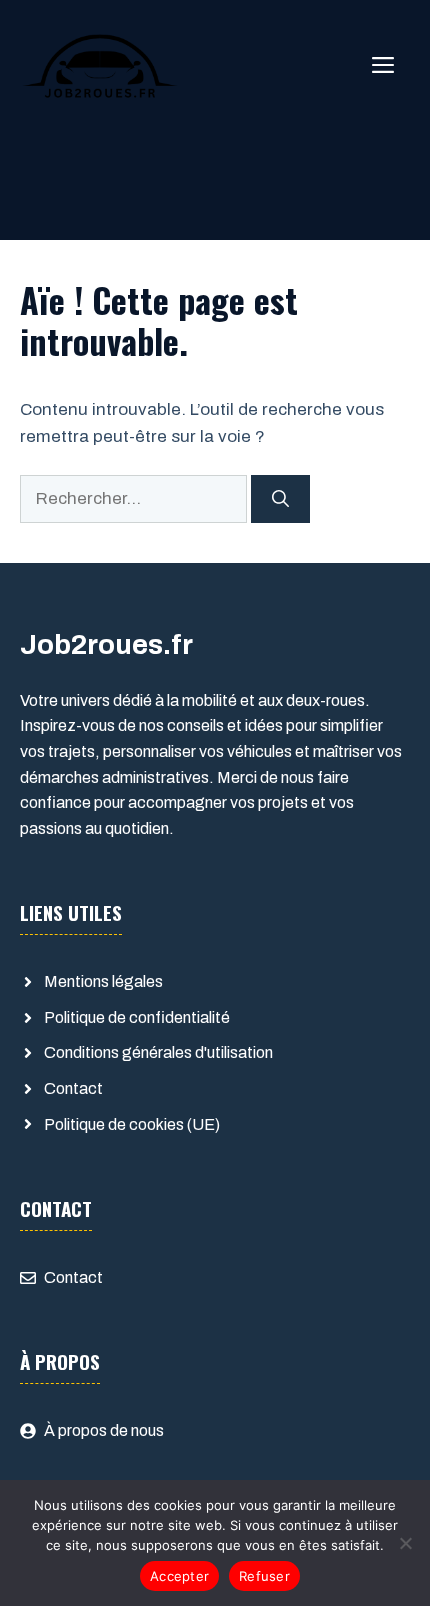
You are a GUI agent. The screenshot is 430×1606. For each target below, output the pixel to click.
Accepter (179, 1576)
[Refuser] (405, 1543)
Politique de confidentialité (137, 1017)
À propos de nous (104, 1430)
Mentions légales (103, 981)
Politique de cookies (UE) (132, 1124)
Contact (73, 1088)
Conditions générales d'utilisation (158, 1052)
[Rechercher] (280, 499)
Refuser (264, 1576)
